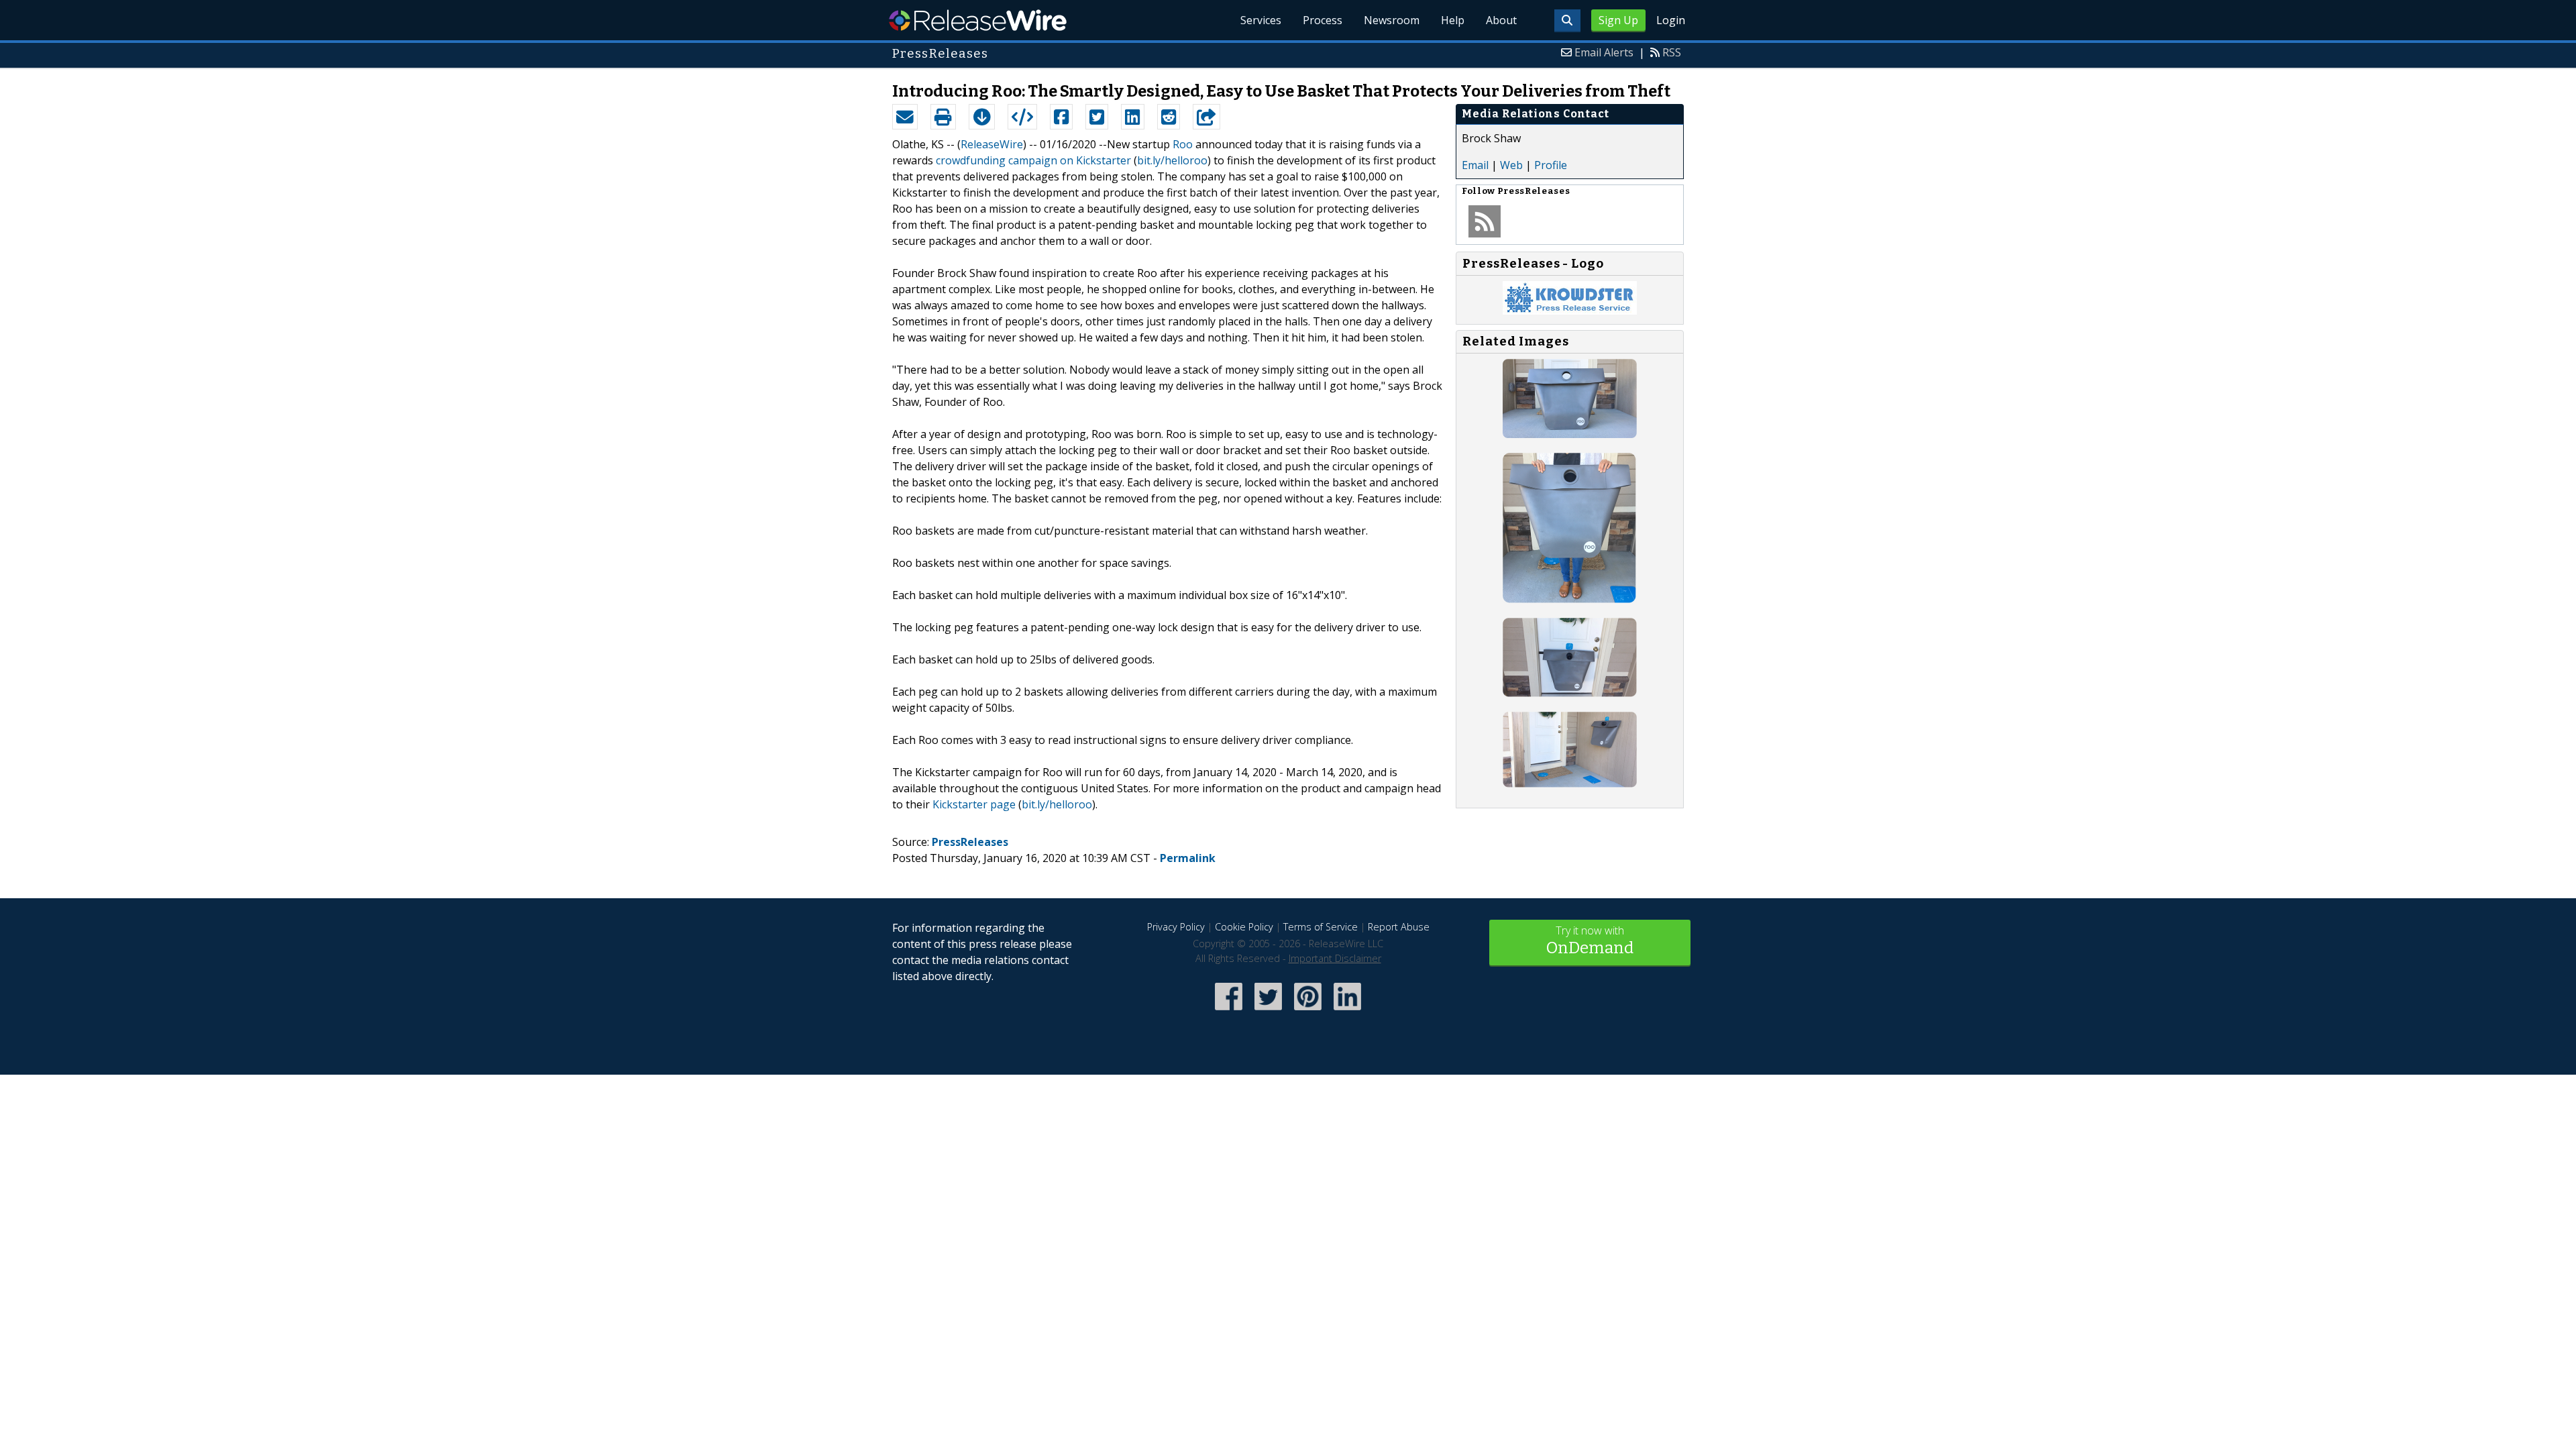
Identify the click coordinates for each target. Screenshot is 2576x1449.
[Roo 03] (1570, 693)
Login (1671, 20)
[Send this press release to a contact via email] (905, 117)
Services (1261, 20)
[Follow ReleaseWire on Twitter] (1268, 1011)
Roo (1183, 144)
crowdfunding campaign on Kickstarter (1033, 160)
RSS (1672, 52)
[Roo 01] (1570, 434)
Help (1453, 20)
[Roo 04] (1570, 784)
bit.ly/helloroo (1172, 160)
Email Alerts (1604, 52)
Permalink (1188, 858)
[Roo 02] (1570, 599)
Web (1511, 165)
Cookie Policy (1244, 927)
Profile (1551, 165)
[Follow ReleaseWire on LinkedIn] (1347, 1011)
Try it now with (1590, 940)
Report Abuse (1399, 927)
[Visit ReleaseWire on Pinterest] (1308, 1011)
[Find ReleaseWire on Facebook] (1229, 1011)
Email (1475, 165)
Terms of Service (1321, 927)
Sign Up (1618, 20)
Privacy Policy (1176, 927)
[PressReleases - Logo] (1570, 311)
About (1501, 20)
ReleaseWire (978, 20)
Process (1323, 20)
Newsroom (1392, 20)
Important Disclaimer (1335, 958)
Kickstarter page (974, 804)
